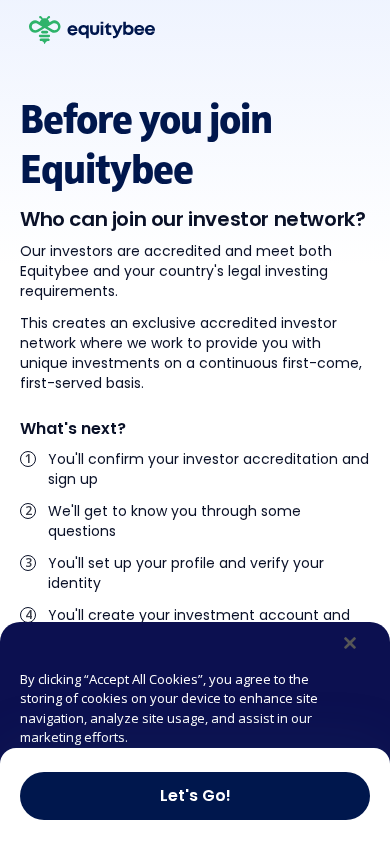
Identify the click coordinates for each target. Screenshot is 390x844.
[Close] (350, 643)
